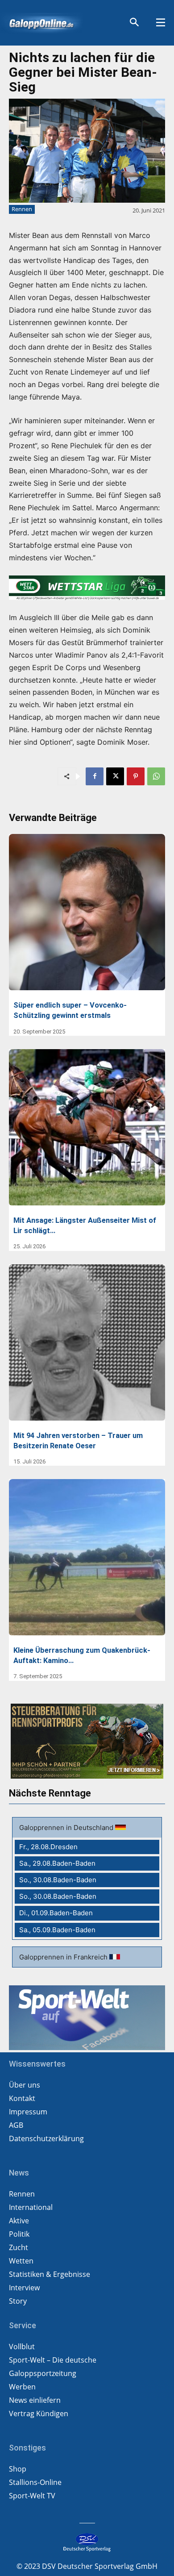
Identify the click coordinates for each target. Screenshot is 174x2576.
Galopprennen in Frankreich (64, 1957)
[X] (115, 776)
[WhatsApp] (156, 776)
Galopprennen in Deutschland (67, 1828)
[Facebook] (95, 776)
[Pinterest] (136, 776)
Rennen (22, 209)
